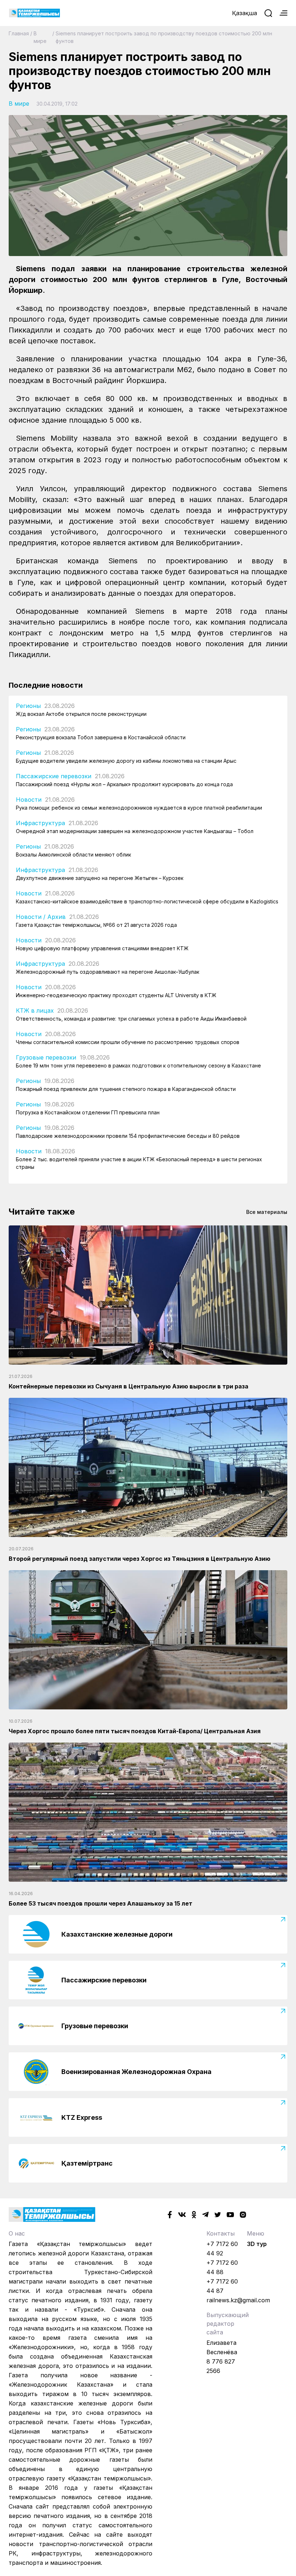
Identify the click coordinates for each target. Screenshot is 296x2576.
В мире (40, 37)
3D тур (257, 2244)
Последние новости (46, 685)
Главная (19, 33)
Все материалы (267, 1212)
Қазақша (245, 13)
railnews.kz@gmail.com (238, 2300)
